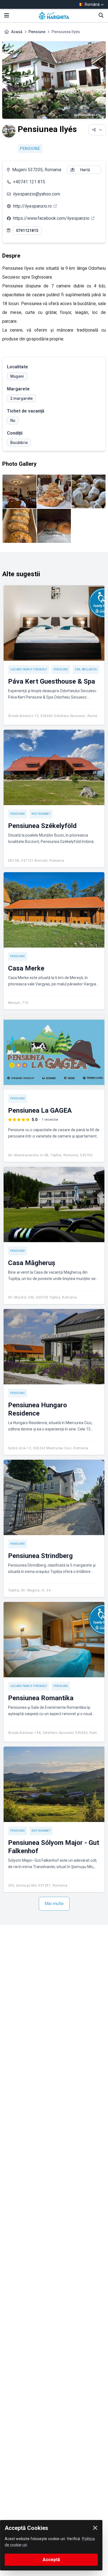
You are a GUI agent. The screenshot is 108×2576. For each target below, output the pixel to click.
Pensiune (37, 32)
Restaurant (41, 814)
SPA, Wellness (86, 669)
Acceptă (51, 2560)
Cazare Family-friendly (29, 669)
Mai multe (54, 1904)
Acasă (17, 32)
